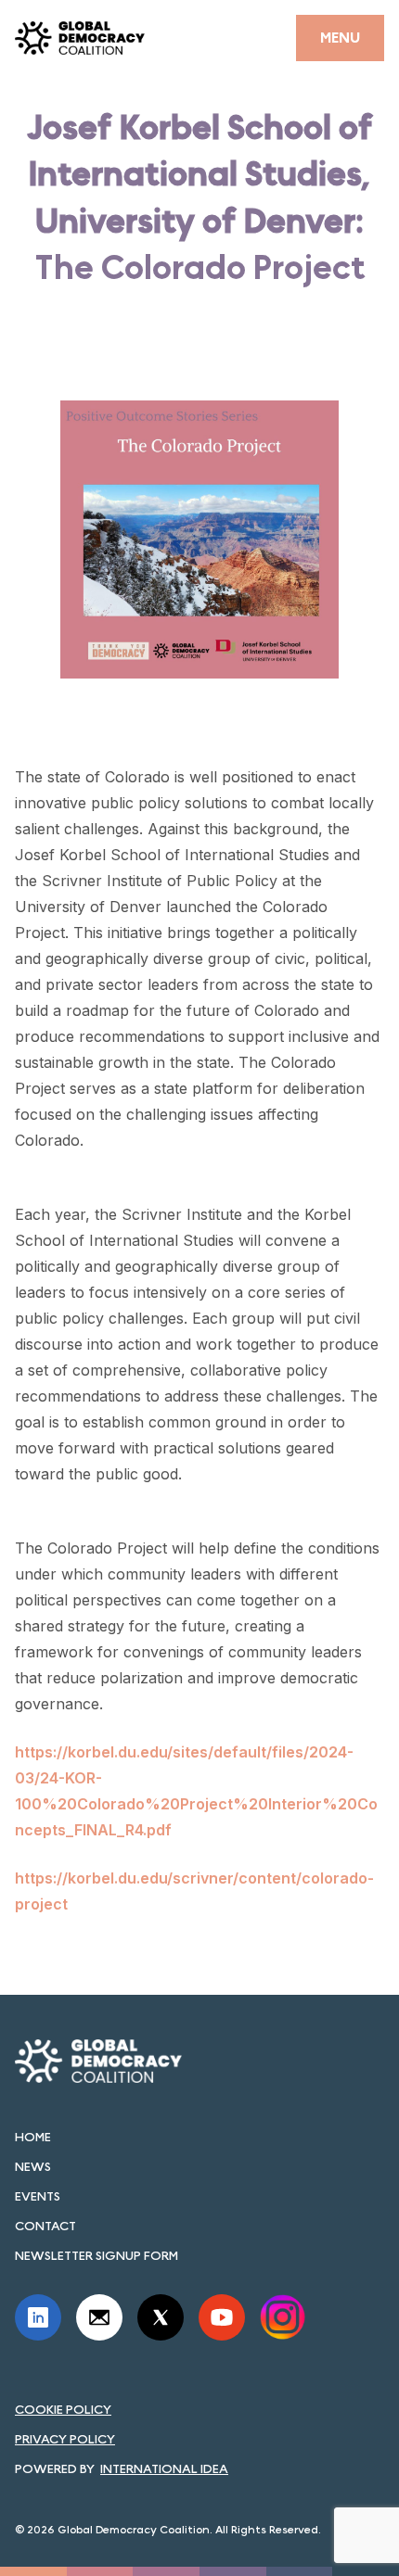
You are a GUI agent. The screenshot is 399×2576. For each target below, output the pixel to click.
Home (33, 2137)
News (33, 2166)
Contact (45, 2226)
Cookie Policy (63, 2409)
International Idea (164, 2468)
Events (38, 2196)
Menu (340, 38)
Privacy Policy (65, 2439)
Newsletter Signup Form (97, 2255)
